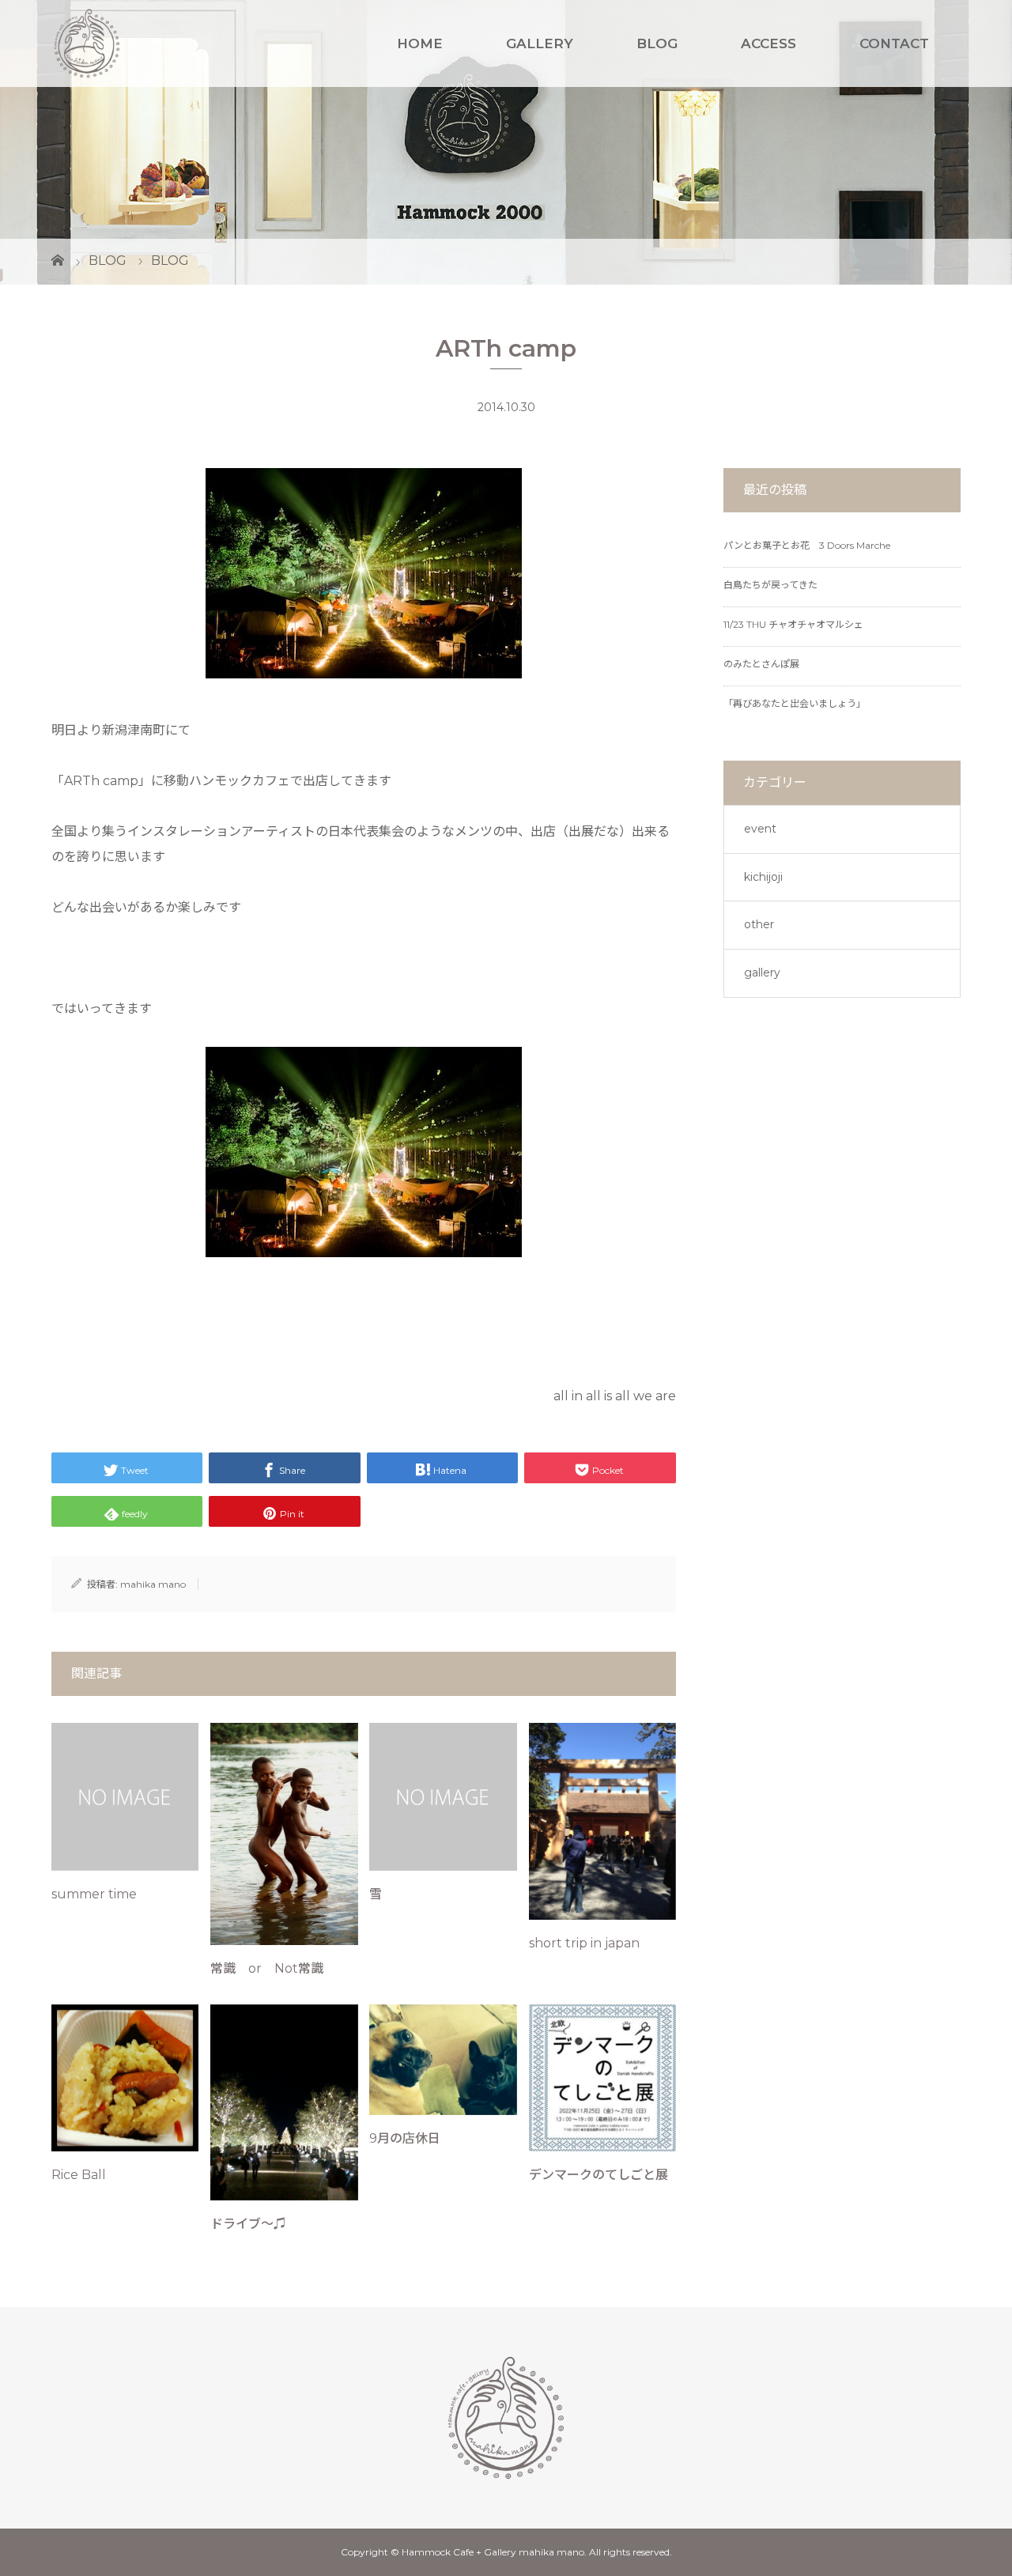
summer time (94, 1894)
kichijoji (763, 877)
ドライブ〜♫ (248, 2224)
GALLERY (540, 43)
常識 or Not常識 (267, 1968)
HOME (420, 43)
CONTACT (894, 43)
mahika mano (153, 1584)
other (759, 924)
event (760, 829)
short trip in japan (584, 1943)
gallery (762, 973)
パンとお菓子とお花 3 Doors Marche (807, 545)
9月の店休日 (405, 2138)
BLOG (657, 43)
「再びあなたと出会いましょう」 (795, 703)
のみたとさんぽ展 (761, 664)
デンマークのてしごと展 (599, 2175)
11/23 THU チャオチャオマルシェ (793, 624)
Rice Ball (79, 2175)
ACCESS (768, 43)
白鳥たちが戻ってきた (770, 585)
